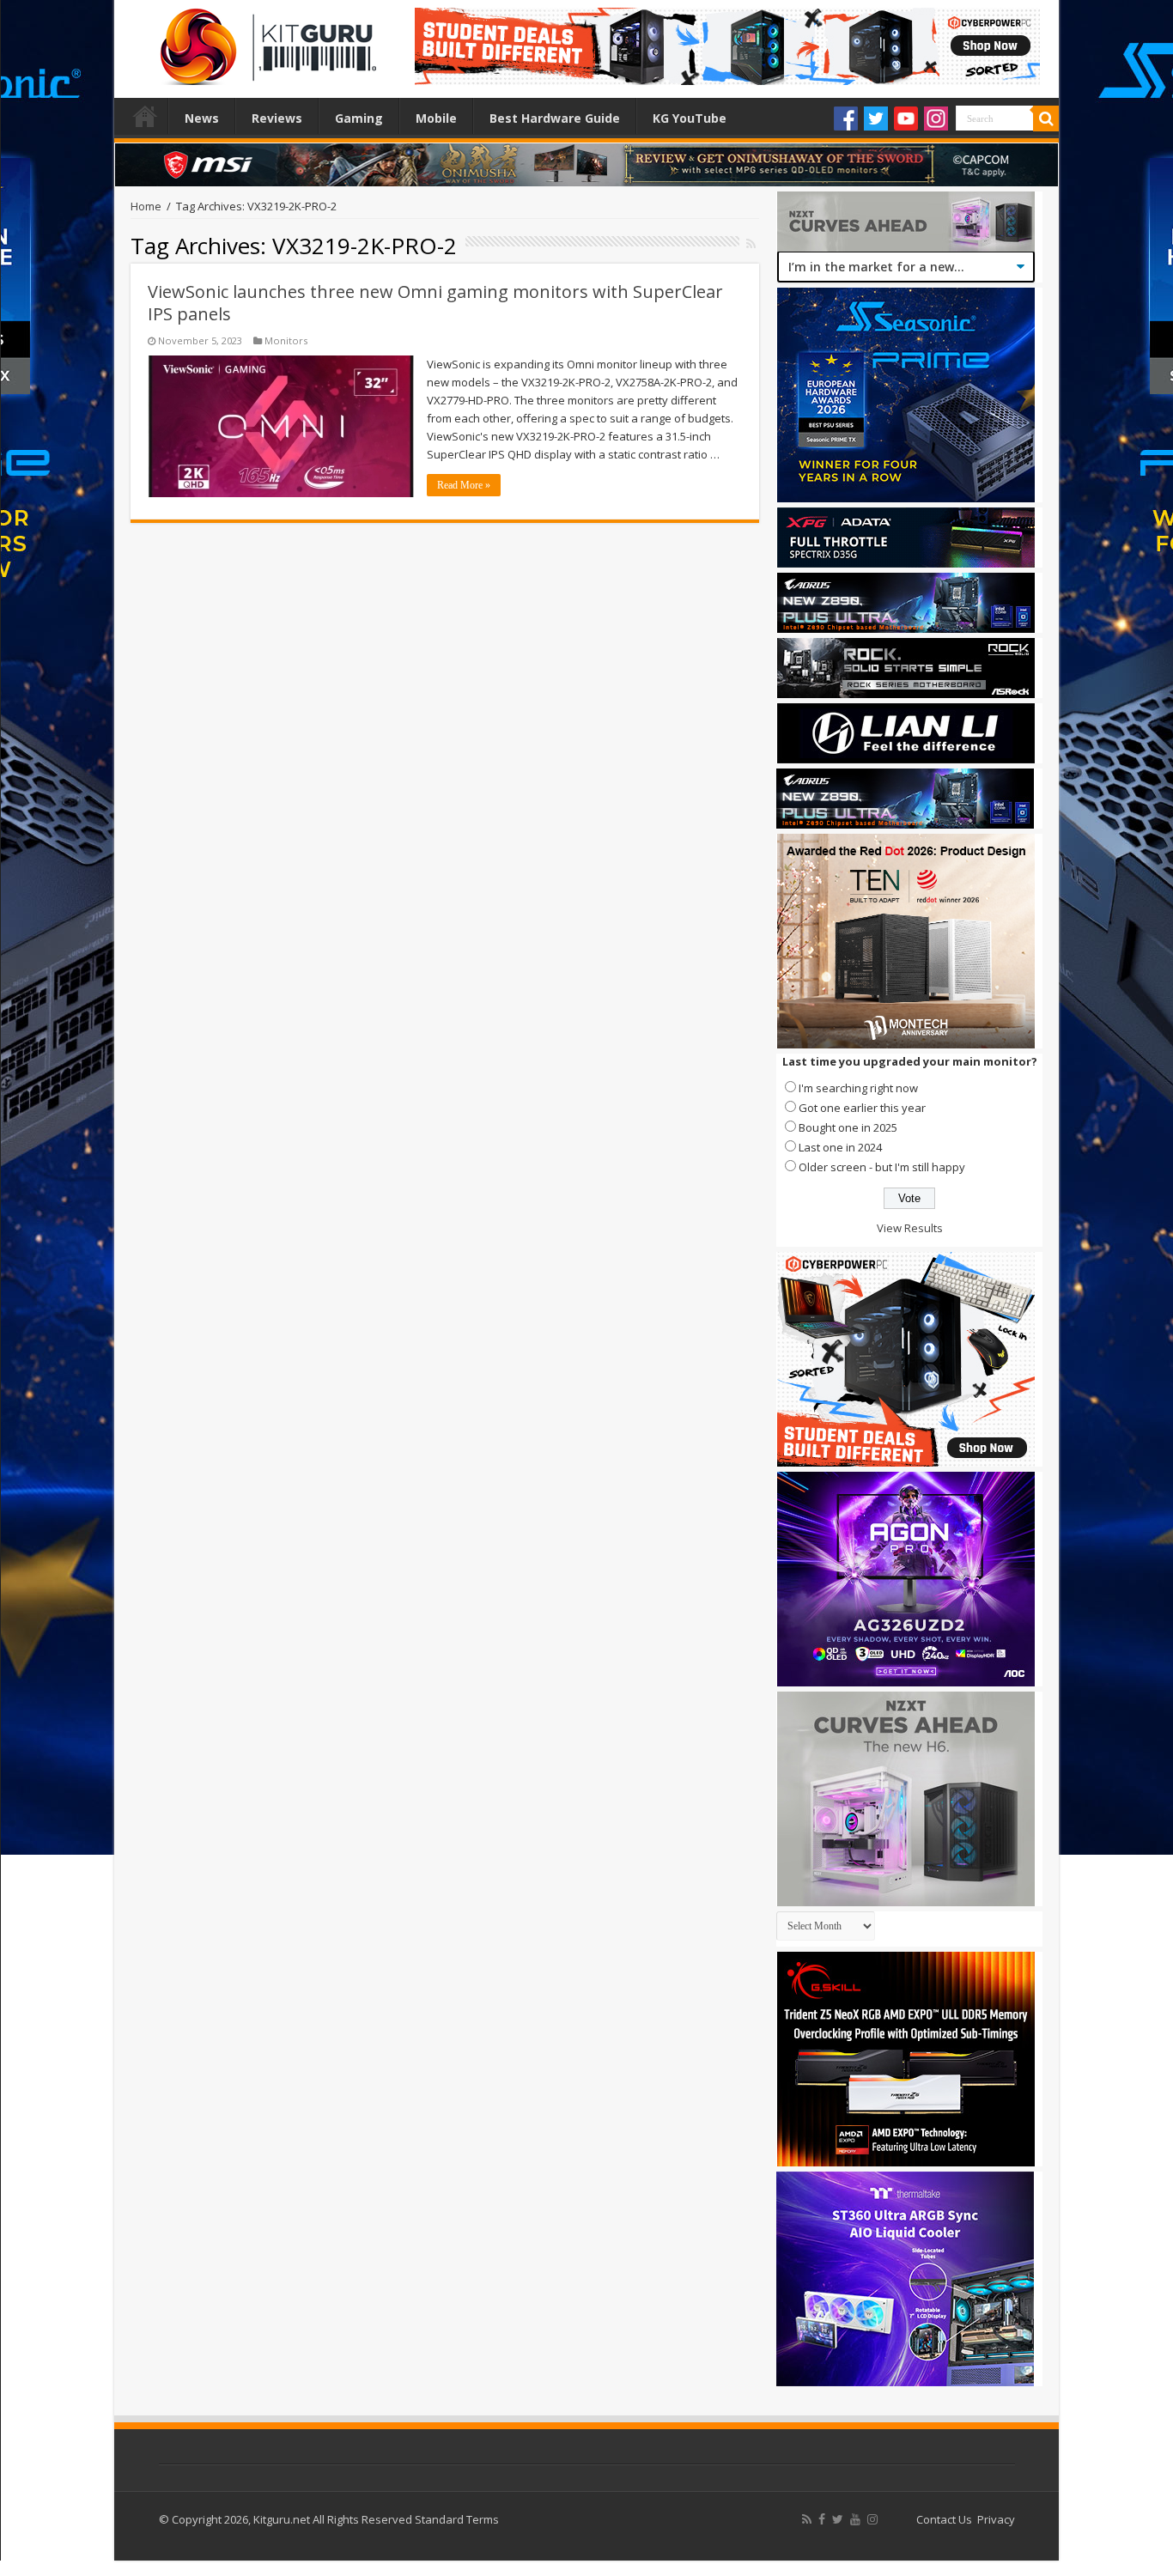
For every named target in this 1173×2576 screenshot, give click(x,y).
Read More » (464, 485)
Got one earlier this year (862, 1108)
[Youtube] (906, 118)
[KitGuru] (264, 41)
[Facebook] (846, 118)
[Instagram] (936, 118)
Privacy (996, 2519)
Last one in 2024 (840, 1147)
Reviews (277, 118)
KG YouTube (690, 118)
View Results (910, 1228)
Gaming (359, 118)
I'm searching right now (858, 1088)
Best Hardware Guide (555, 118)
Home (145, 116)
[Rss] (807, 2519)
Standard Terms (457, 2519)
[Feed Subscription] (751, 243)
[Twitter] (876, 118)
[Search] (1046, 118)
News (202, 118)
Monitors (286, 340)
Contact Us (944, 2519)
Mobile (436, 118)
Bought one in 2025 (848, 1127)
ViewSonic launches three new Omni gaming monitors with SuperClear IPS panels (435, 303)
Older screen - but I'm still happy (882, 1167)
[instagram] (872, 2519)
